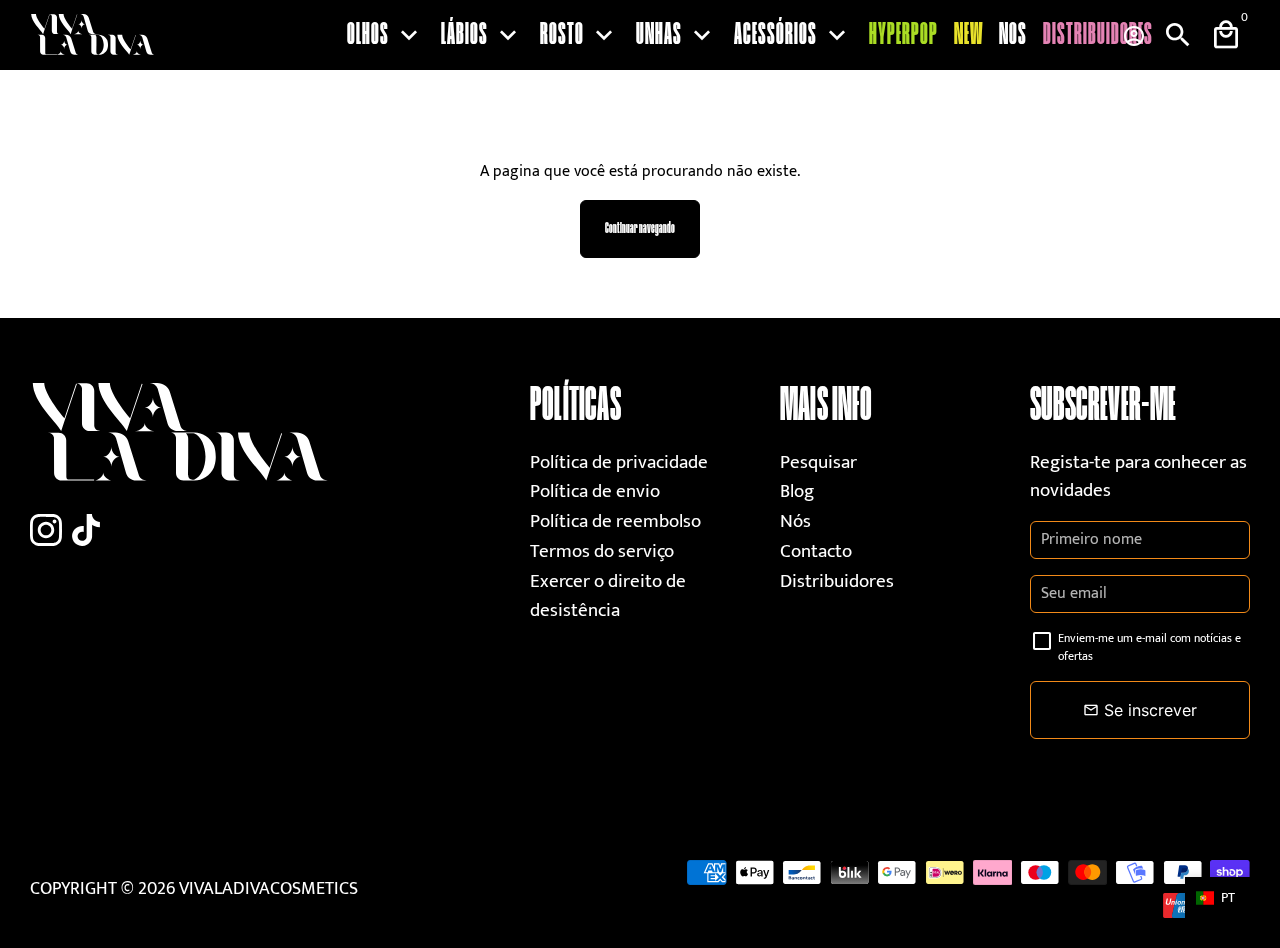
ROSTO (580, 35)
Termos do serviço (602, 551)
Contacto (816, 551)
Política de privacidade (619, 462)
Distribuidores (1098, 35)
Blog (797, 491)
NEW (968, 35)
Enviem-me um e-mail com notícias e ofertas (1149, 647)
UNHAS (677, 35)
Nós (795, 521)
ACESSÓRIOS (793, 35)
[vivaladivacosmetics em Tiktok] (86, 531)
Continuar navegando (640, 228)
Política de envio (595, 491)
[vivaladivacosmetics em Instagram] (46, 531)
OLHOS (386, 35)
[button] (1225, 897)
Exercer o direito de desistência (608, 596)
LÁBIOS (482, 35)
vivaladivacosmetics (268, 889)
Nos (1013, 35)
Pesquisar (818, 462)
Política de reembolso (615, 521)
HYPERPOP (903, 35)
